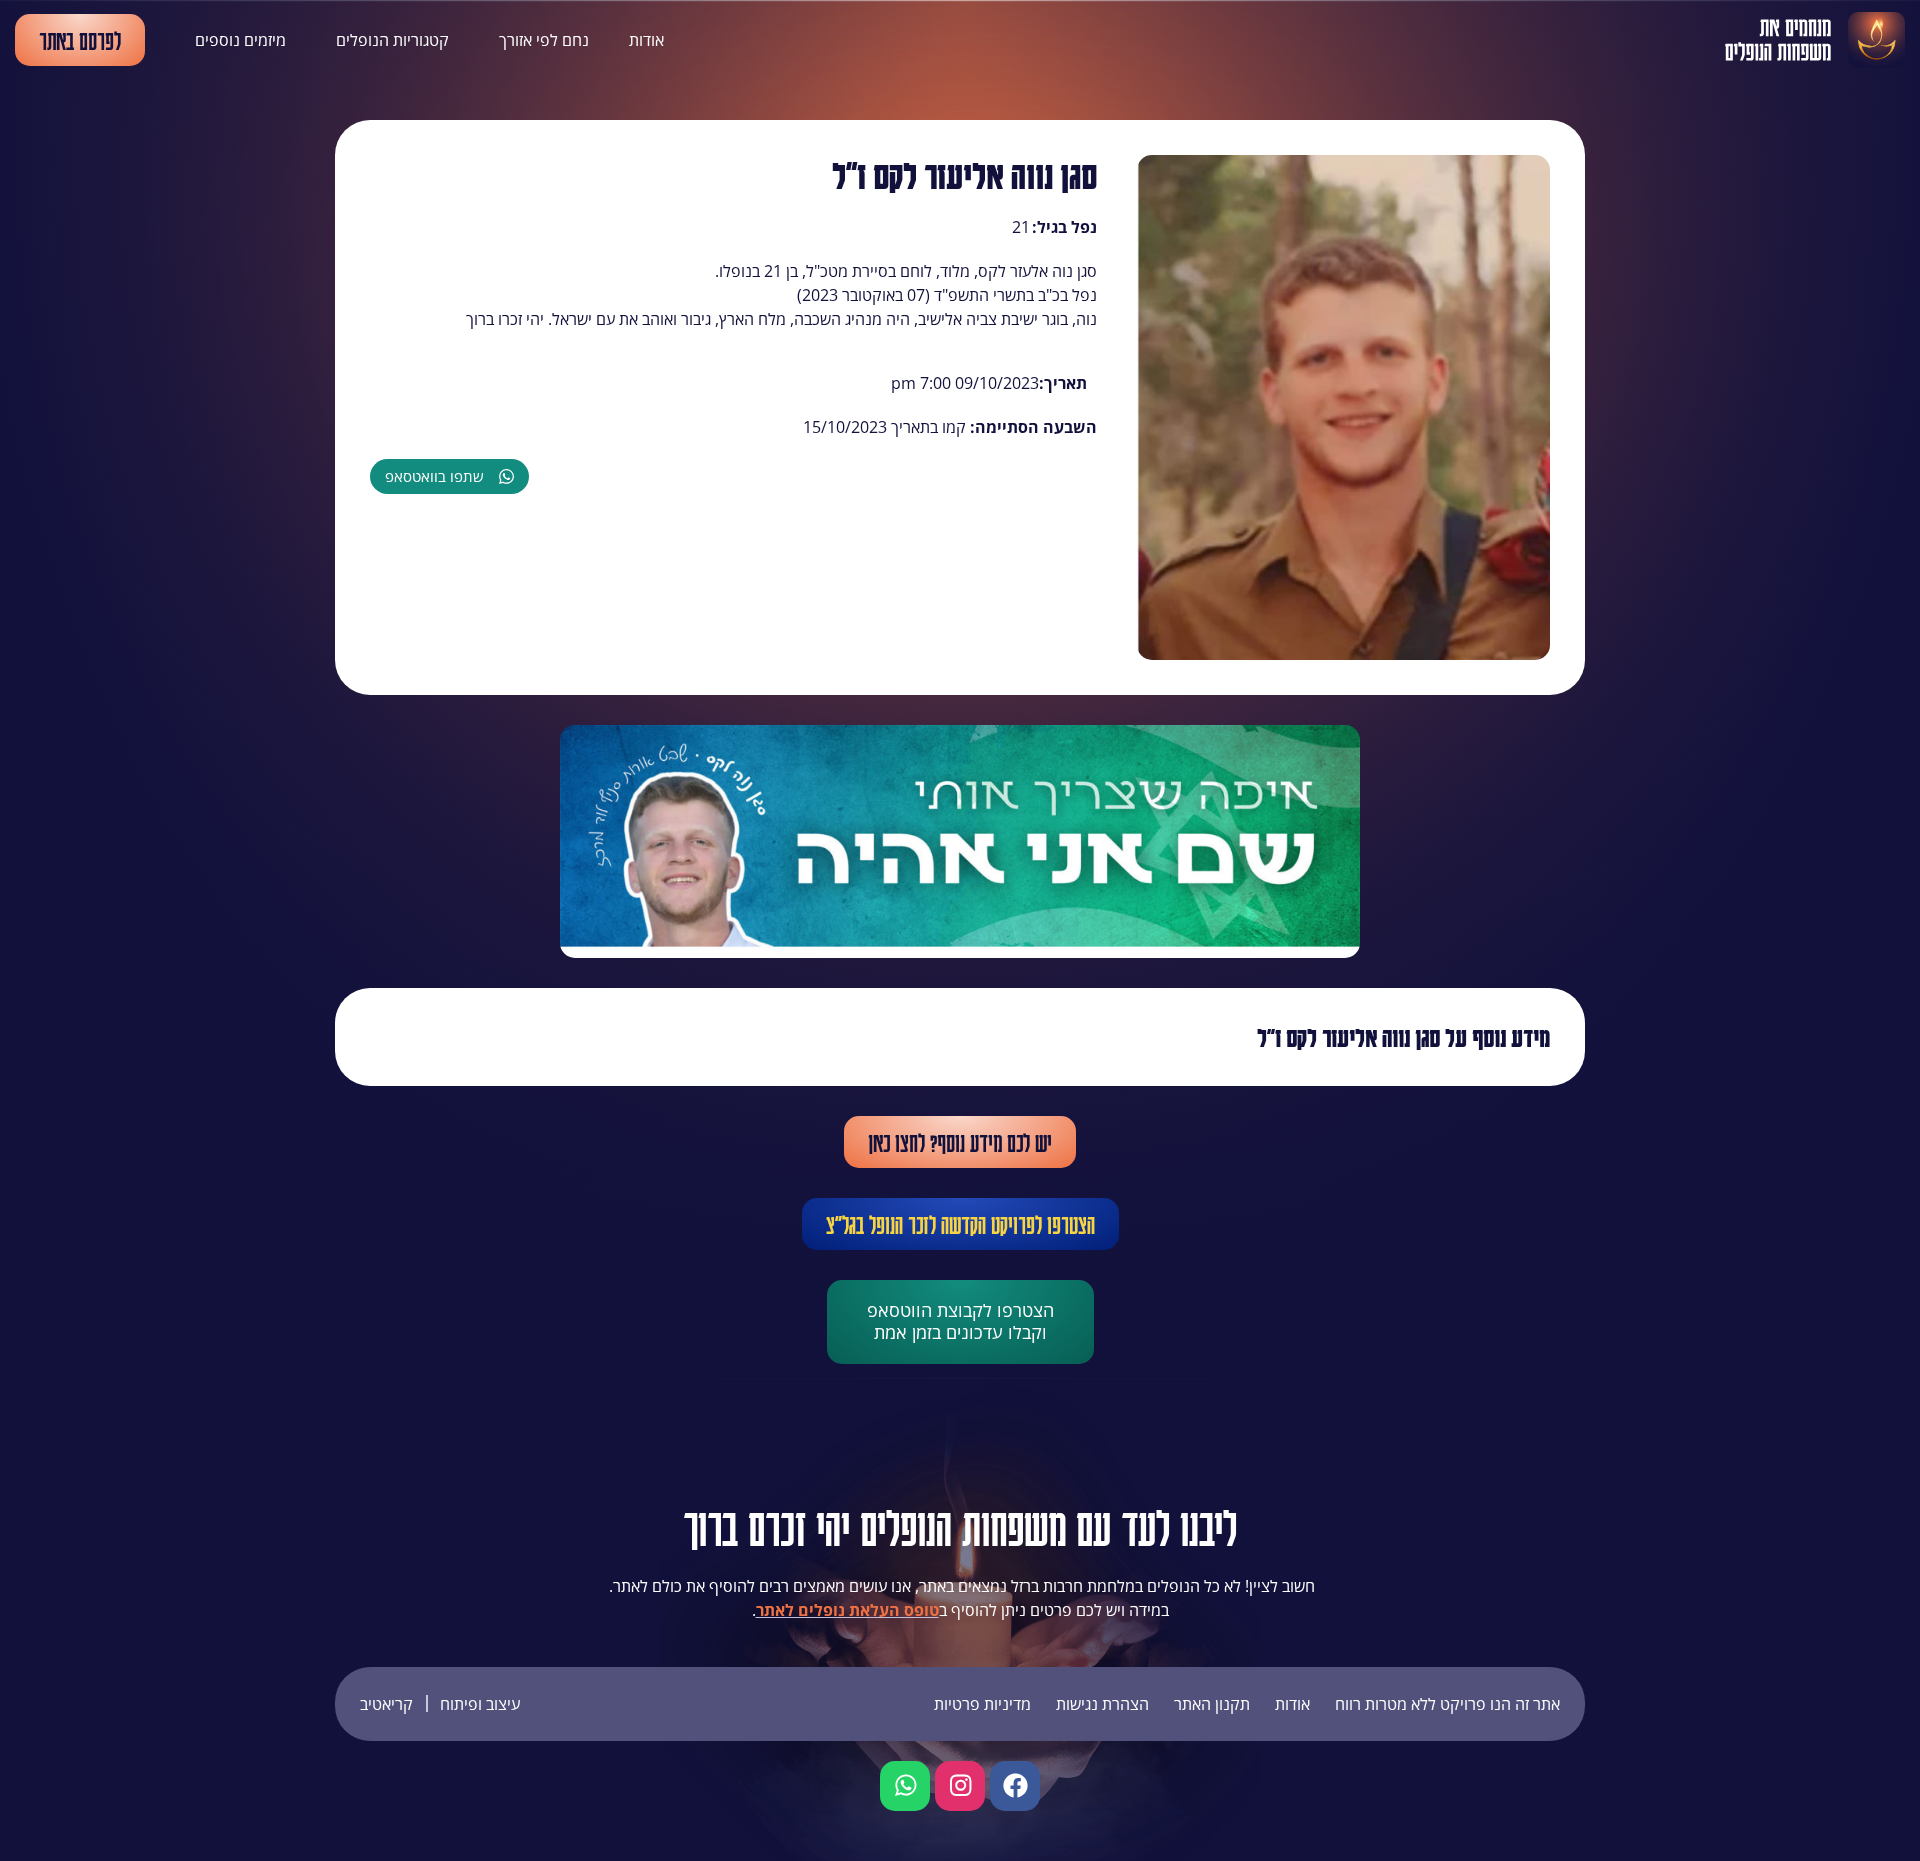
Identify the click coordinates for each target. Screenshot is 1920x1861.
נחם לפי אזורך (544, 40)
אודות (646, 40)
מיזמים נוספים (240, 40)
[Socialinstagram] (960, 1786)
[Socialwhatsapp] (905, 1786)
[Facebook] (1015, 1786)
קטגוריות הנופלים (392, 40)
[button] (449, 476)
